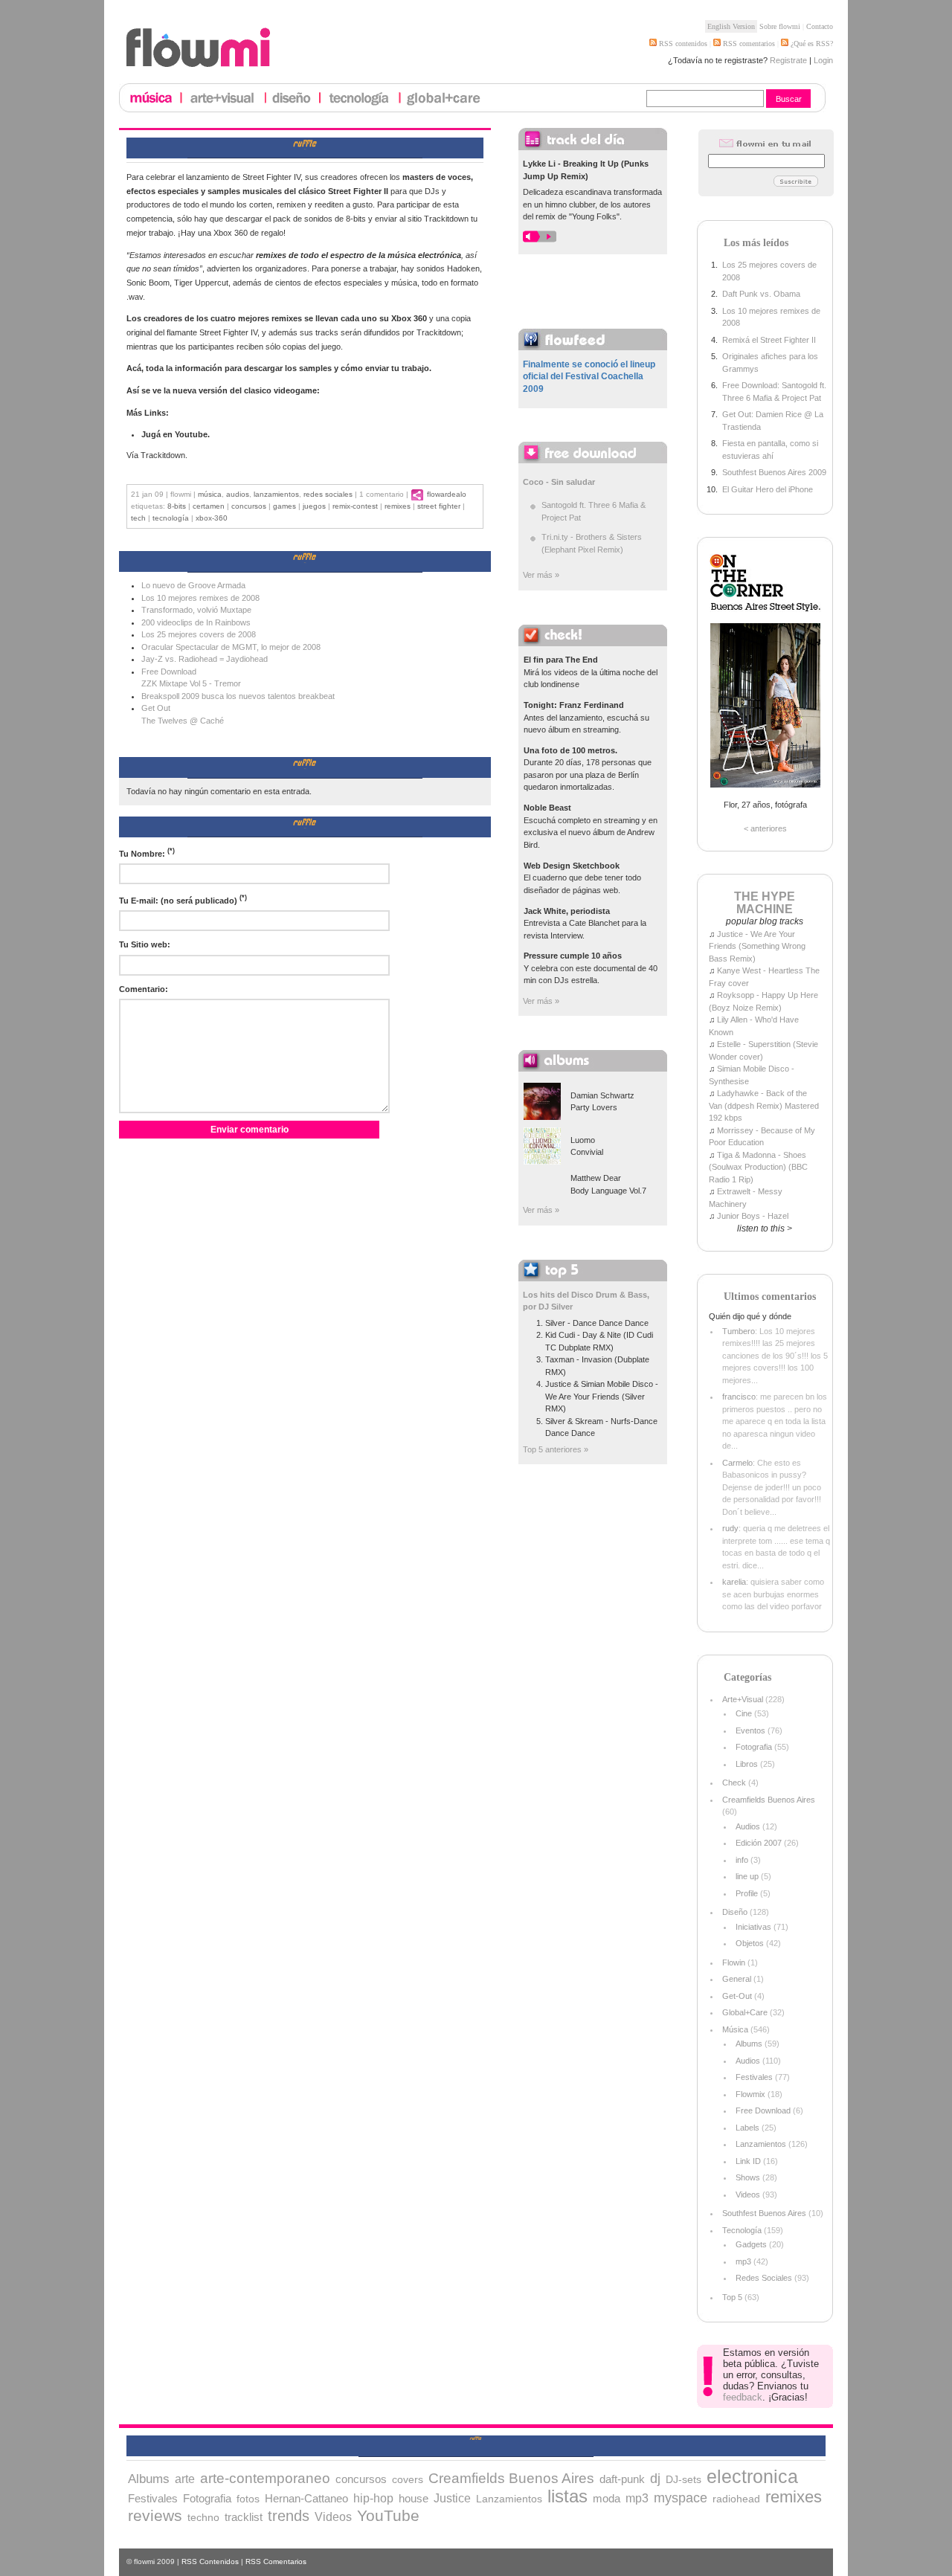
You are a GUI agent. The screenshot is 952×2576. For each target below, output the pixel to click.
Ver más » (541, 575)
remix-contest (355, 506)
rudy (730, 1528)
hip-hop (373, 2498)
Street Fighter (439, 506)
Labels (747, 2128)
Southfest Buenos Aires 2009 (774, 472)
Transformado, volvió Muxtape (196, 610)
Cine (744, 1713)
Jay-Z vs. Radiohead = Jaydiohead (205, 659)
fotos (248, 2499)
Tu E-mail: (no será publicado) (183, 899)
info (742, 1860)
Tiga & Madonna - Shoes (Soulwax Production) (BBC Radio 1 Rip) (758, 1167)
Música (210, 494)
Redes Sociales (328, 494)
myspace (681, 2498)
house (414, 2499)
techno (203, 2517)
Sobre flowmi (780, 26)
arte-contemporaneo (265, 2478)
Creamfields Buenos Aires (769, 1800)
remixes (398, 506)
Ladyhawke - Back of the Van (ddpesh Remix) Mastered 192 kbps (764, 1105)
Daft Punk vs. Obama (761, 294)
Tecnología (171, 518)
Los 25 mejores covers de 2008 (199, 634)
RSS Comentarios (276, 2561)
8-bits (177, 506)
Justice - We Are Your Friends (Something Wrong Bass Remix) (757, 946)
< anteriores (765, 828)
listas (567, 2496)
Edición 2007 (759, 1843)
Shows (748, 2177)
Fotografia (754, 1747)
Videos (748, 2195)
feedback (743, 2397)
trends (289, 2516)
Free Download (763, 2110)
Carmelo (737, 1463)
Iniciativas (753, 1927)
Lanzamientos (276, 494)
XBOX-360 (212, 518)
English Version (731, 26)
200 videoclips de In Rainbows (196, 622)
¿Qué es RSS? (811, 44)
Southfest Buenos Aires (764, 2213)
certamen (209, 506)
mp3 (743, 2261)
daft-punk (622, 2479)
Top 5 (732, 2297)
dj (655, 2479)
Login (823, 60)
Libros (747, 1764)
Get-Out (737, 1996)
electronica (752, 2476)
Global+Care (745, 2012)
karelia (734, 1582)
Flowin (734, 1962)
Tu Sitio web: (145, 944)
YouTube (388, 2515)
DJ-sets (684, 2479)
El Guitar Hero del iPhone (768, 489)
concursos (249, 506)
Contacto (820, 26)
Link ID (748, 2161)
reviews (155, 2515)
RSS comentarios (748, 44)
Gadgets (751, 2244)
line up (747, 1876)
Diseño (735, 1912)
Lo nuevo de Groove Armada (193, 585)
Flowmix (750, 2094)
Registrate (788, 60)
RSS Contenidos (210, 2561)
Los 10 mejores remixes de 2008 (200, 598)
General (737, 1979)
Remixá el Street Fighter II (769, 340)
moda (607, 2498)
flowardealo (447, 494)
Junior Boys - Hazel (753, 1216)
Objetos (750, 1943)
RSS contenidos (682, 44)
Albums (749, 2044)
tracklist (244, 2517)
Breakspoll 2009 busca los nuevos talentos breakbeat (238, 696)
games (284, 506)
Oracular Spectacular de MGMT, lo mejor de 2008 (231, 647)
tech (138, 518)
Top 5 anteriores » (556, 1449)
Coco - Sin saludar (559, 482)
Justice (452, 2498)
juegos (314, 506)
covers (408, 2479)
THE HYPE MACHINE (765, 903)
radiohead (736, 2499)
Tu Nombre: (147, 853)
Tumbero (739, 1331)
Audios (238, 494)
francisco (739, 1397)
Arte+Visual (743, 1699)
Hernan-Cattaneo (306, 2499)
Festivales (754, 2077)
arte (185, 2479)
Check (734, 1783)
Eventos (750, 1730)
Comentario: (144, 989)
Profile (747, 1893)
